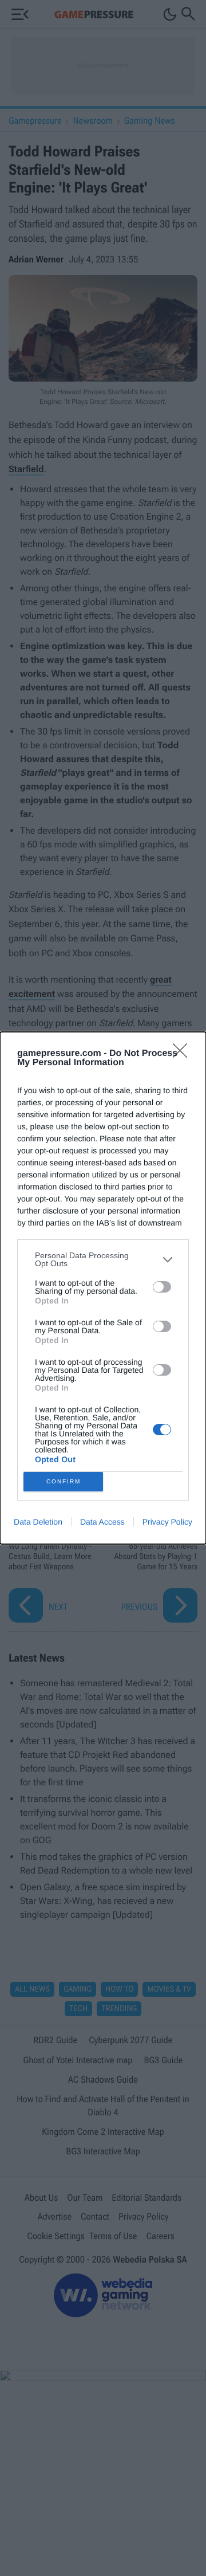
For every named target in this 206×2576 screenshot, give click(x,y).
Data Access (102, 1522)
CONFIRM (64, 1481)
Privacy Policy (167, 1522)
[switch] (162, 1287)
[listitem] (103, 1259)
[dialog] (103, 1288)
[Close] (184, 1054)
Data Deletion (38, 1522)
